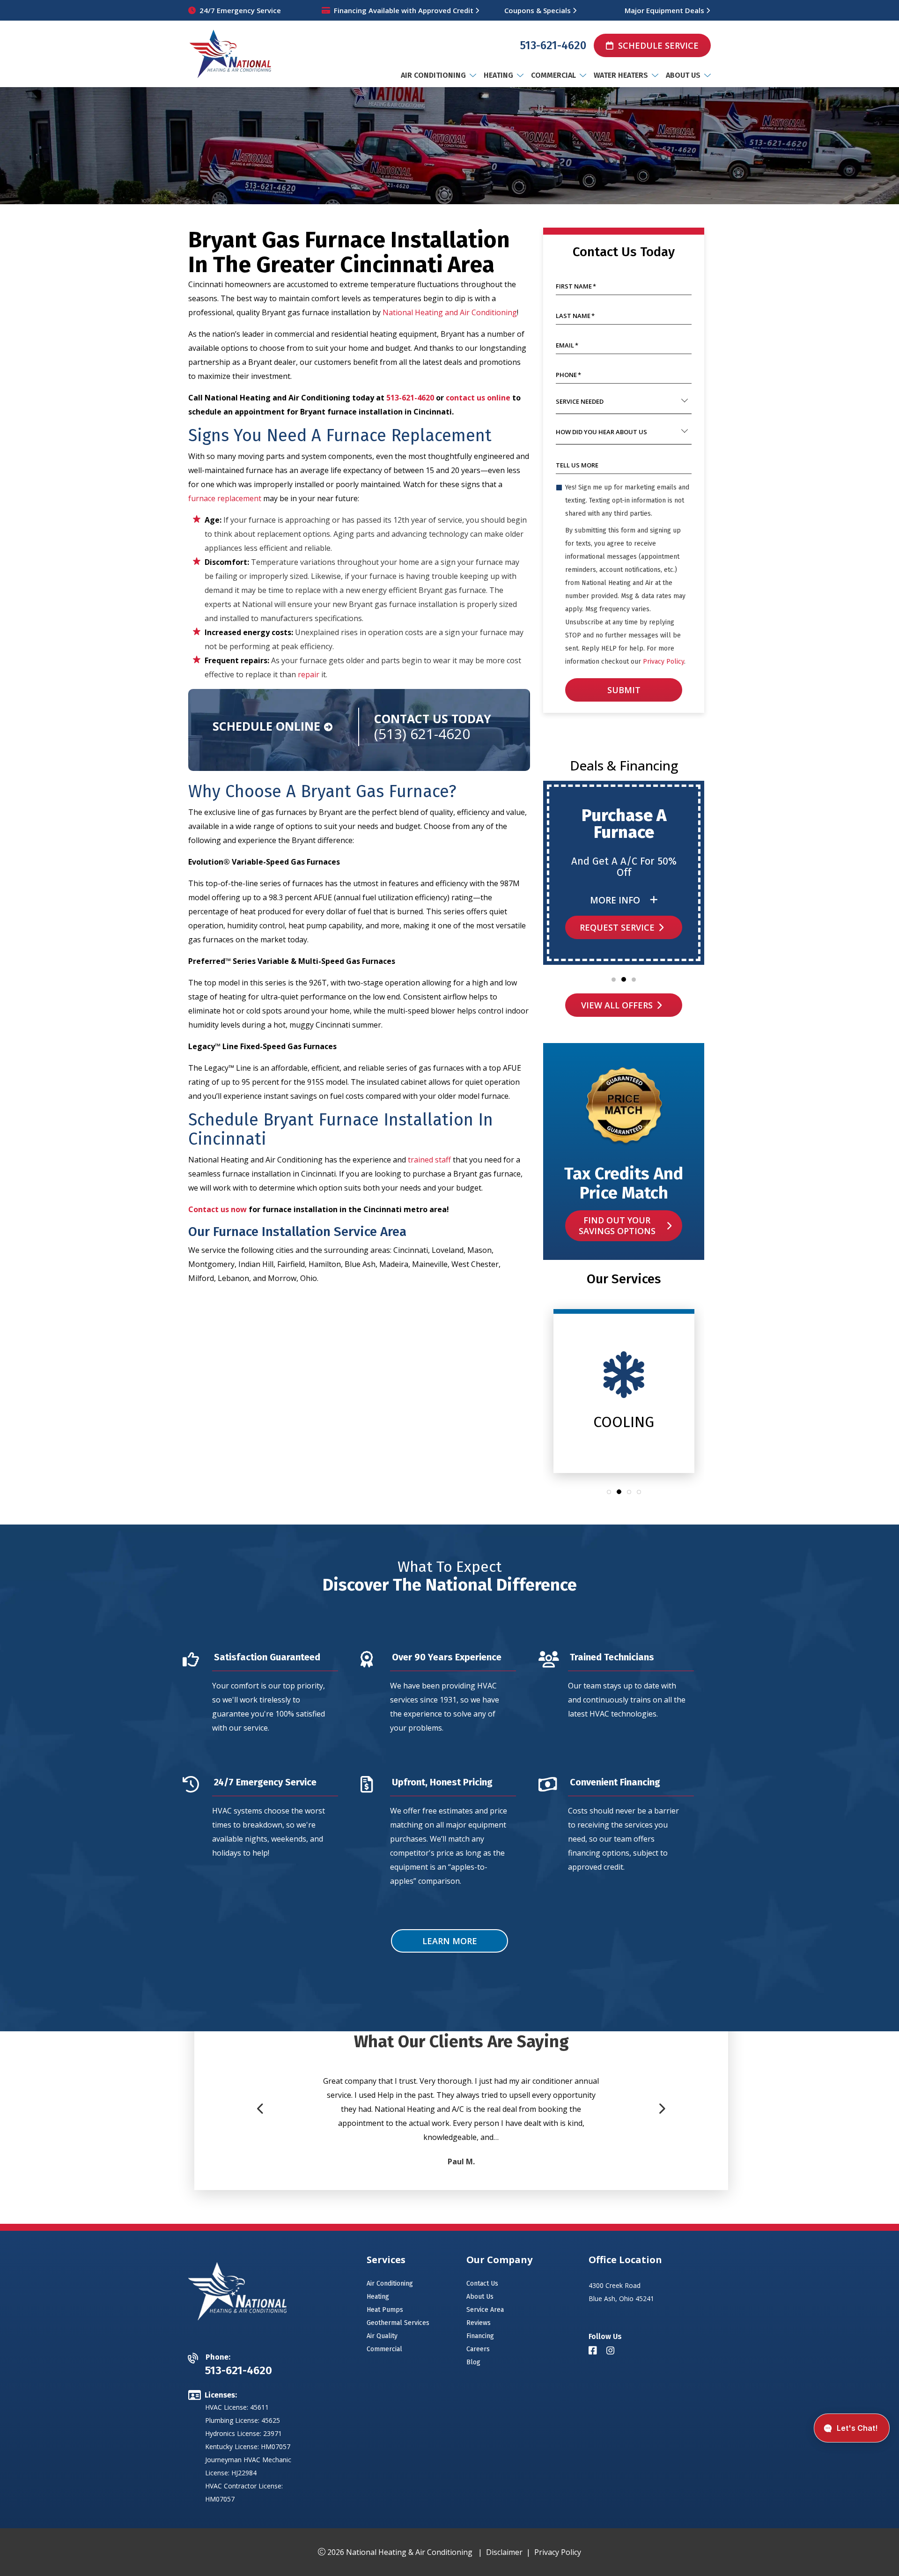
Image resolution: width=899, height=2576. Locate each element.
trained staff (429, 1160)
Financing (480, 2336)
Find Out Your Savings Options (617, 1225)
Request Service (617, 927)
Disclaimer (504, 2552)
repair (309, 674)
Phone (568, 375)
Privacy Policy (663, 662)
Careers (478, 2349)
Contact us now (217, 1209)
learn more (450, 1940)
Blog (473, 2362)
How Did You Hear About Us (601, 432)
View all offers (617, 1005)
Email (567, 345)
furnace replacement (225, 498)
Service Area (485, 2310)
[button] (614, 980)
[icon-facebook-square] (594, 2351)
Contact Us (482, 2284)
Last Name (575, 316)
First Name (576, 286)
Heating (378, 2297)
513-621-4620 (553, 45)
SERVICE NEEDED (580, 401)
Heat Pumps (385, 2310)
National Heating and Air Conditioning (450, 312)
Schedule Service (658, 45)
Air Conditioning (390, 2284)
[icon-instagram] (612, 2351)
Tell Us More (577, 465)
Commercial (384, 2349)
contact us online (478, 398)
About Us (480, 2297)
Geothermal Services (398, 2323)
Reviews (479, 2323)
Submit (624, 690)
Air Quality (382, 2336)
